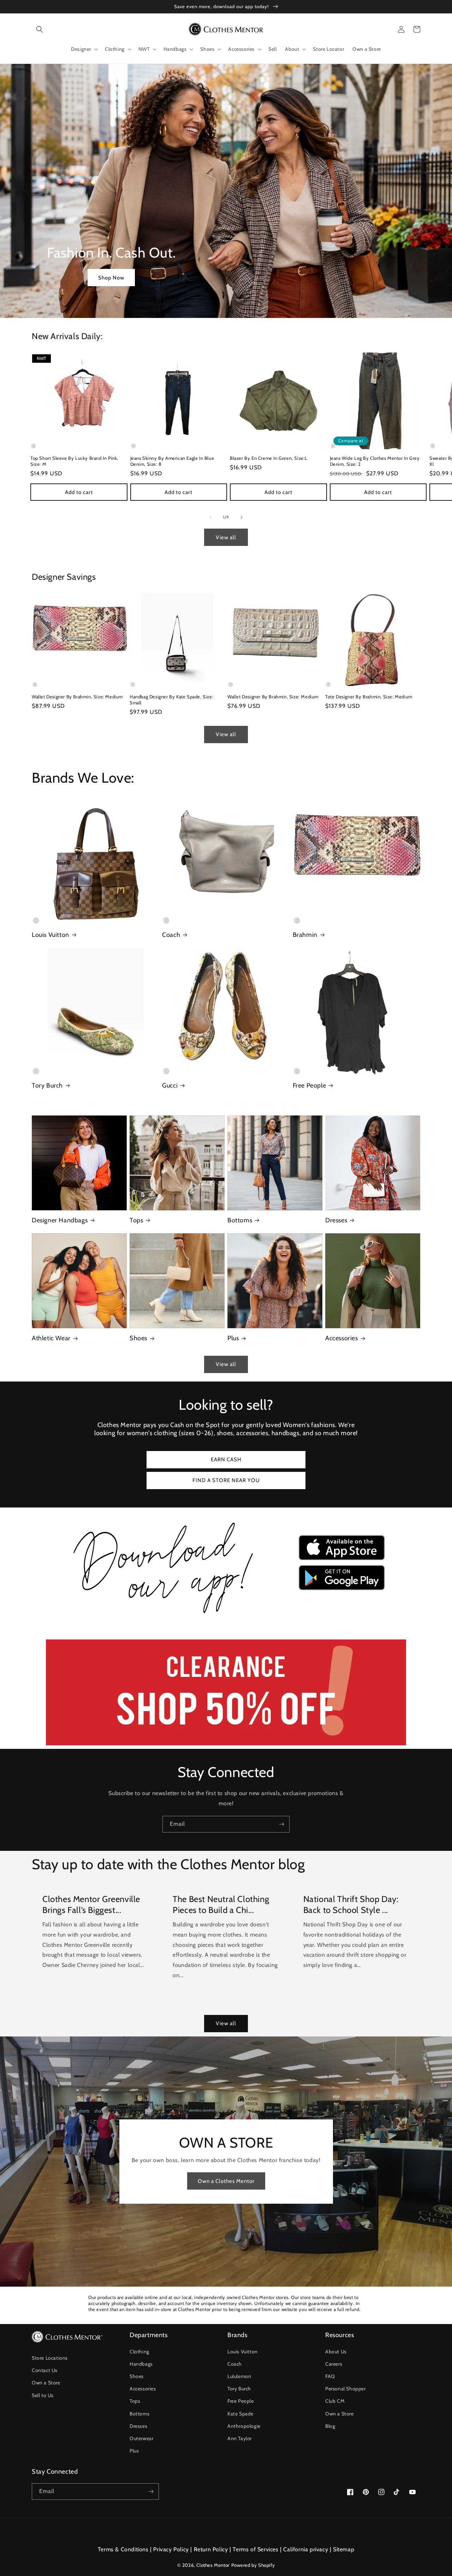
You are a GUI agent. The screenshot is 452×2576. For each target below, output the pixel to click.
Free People (310, 1085)
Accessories (342, 1338)
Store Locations (50, 2358)
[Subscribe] (281, 1824)
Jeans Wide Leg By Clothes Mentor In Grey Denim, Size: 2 (375, 461)
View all (226, 537)
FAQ (330, 2376)
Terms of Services (255, 2549)
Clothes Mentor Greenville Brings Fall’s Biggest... (91, 1904)
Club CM (335, 2401)
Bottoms (240, 1220)
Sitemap (344, 2549)
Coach (171, 935)
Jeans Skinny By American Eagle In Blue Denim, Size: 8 (172, 461)
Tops (136, 1220)
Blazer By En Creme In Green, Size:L (269, 458)
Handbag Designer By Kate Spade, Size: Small (171, 700)
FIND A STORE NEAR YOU (226, 1480)
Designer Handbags (60, 1220)
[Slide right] (242, 517)
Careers (334, 2364)
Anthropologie (244, 2426)
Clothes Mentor (213, 2565)
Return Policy (211, 2549)
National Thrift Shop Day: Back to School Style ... (351, 1904)
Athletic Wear (51, 1338)
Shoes (138, 1338)
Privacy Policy (171, 2549)
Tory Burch (47, 1085)
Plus (233, 1338)
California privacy (306, 2549)
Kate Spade (240, 2414)
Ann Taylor (240, 2438)
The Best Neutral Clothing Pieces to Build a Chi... (221, 1904)
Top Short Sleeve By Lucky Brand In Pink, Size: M (74, 461)
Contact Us (45, 2370)
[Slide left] (210, 517)
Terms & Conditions (123, 2549)
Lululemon (239, 2376)
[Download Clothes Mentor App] (226, 1616)
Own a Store (46, 2383)
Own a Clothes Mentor (226, 2181)
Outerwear (141, 2438)
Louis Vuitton (50, 935)
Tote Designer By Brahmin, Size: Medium (369, 697)
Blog (330, 2426)
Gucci (170, 1085)
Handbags (141, 2364)
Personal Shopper (346, 2389)
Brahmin (305, 935)
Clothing (139, 2352)
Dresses (336, 1220)
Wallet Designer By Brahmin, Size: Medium (77, 697)
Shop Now (111, 278)
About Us (336, 2352)
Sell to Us (43, 2395)
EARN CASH (226, 1459)
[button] (40, 29)
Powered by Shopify (253, 2565)
